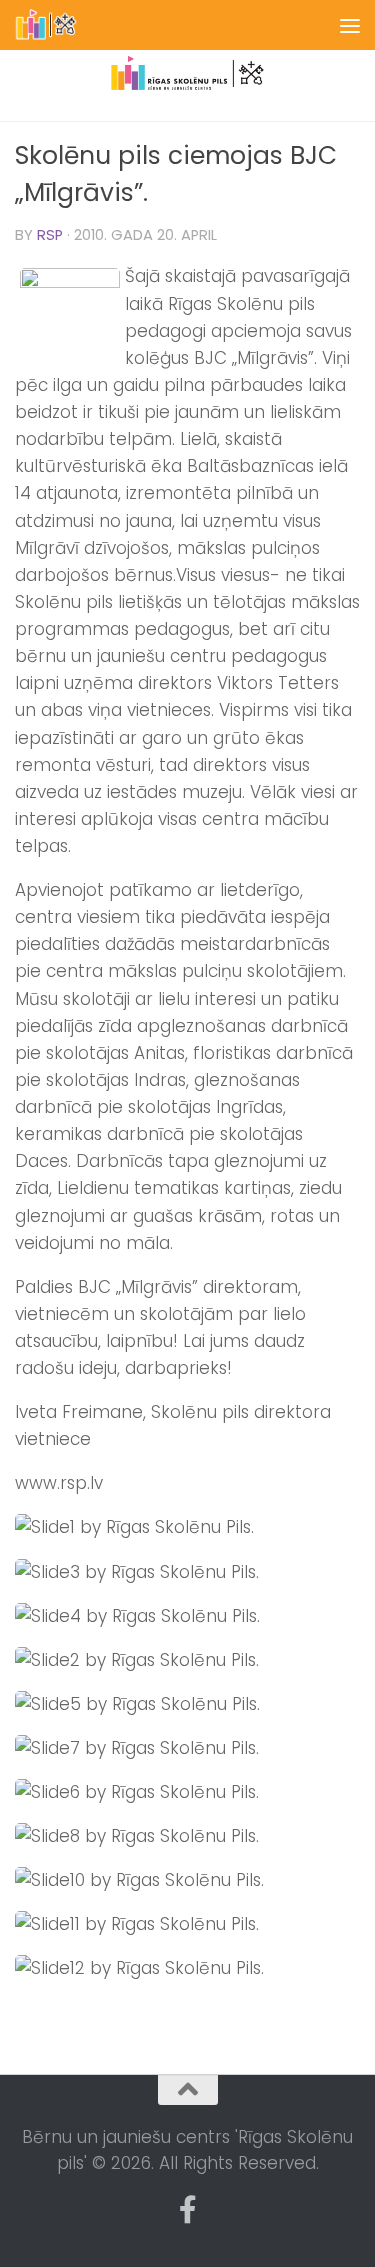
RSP (50, 235)
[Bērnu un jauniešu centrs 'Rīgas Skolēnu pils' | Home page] (57, 25)
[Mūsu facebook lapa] (188, 2210)
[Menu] (350, 25)
